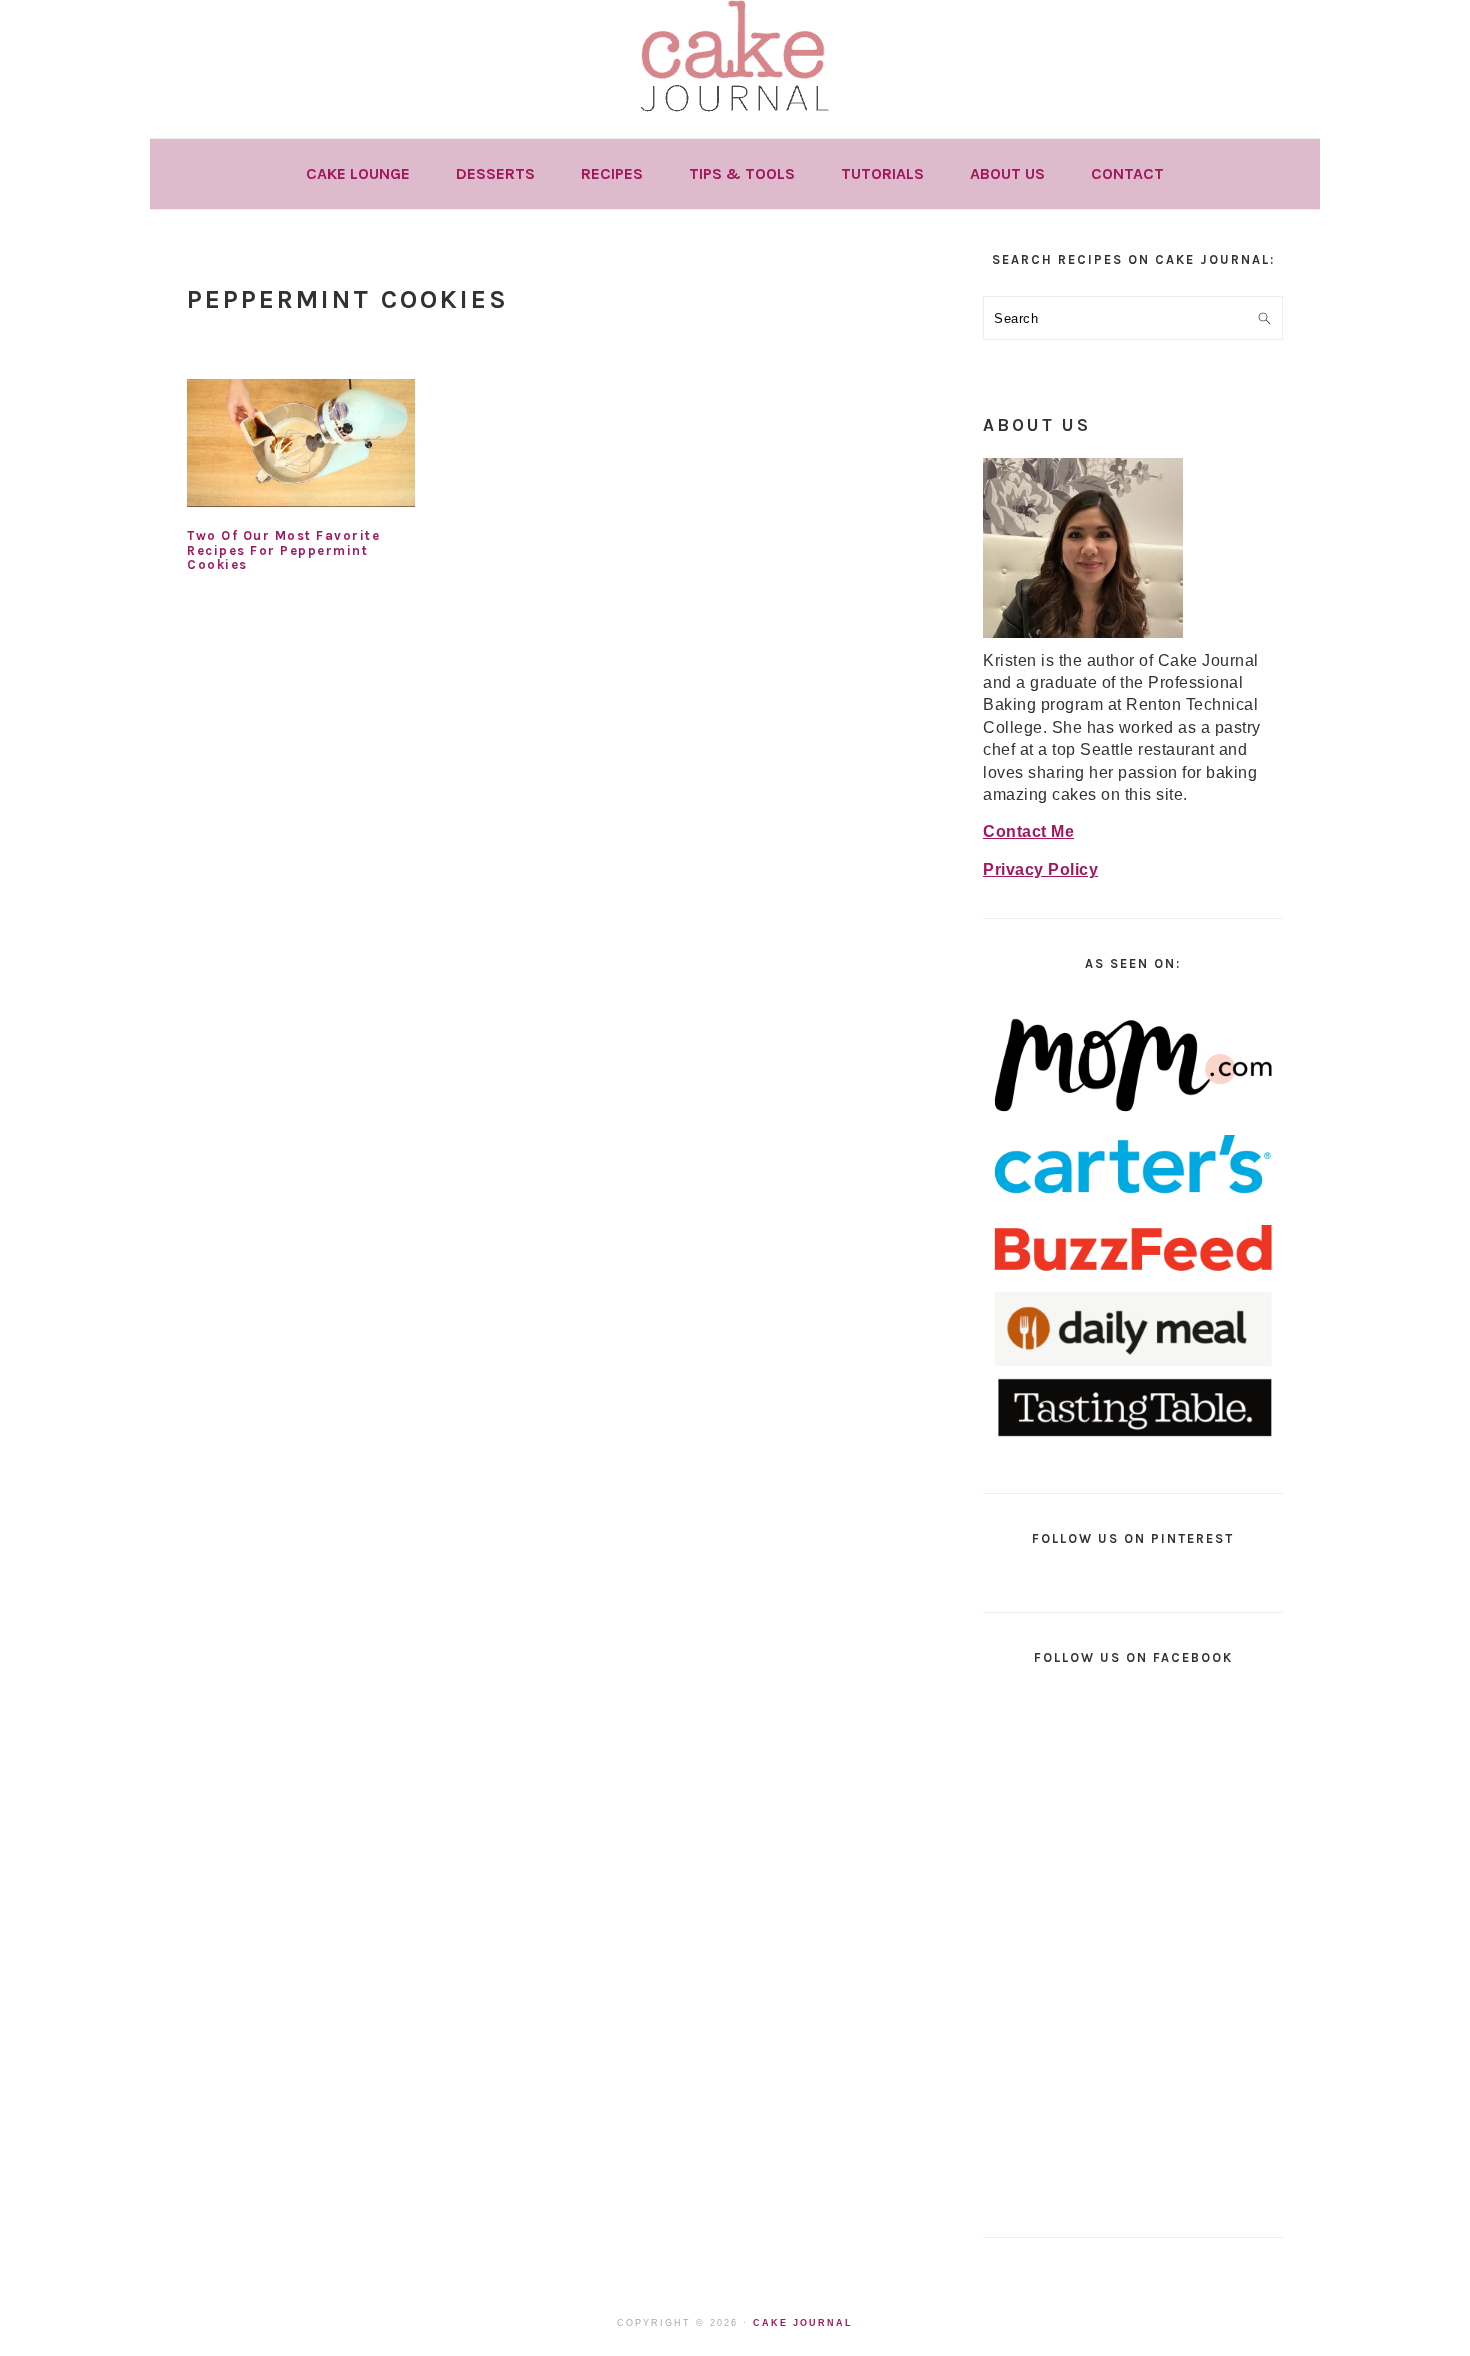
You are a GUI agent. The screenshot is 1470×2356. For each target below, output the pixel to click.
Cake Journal (803, 2323)
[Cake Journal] (735, 118)
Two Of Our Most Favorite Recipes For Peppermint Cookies (283, 550)
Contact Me (1028, 831)
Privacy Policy (1040, 869)
